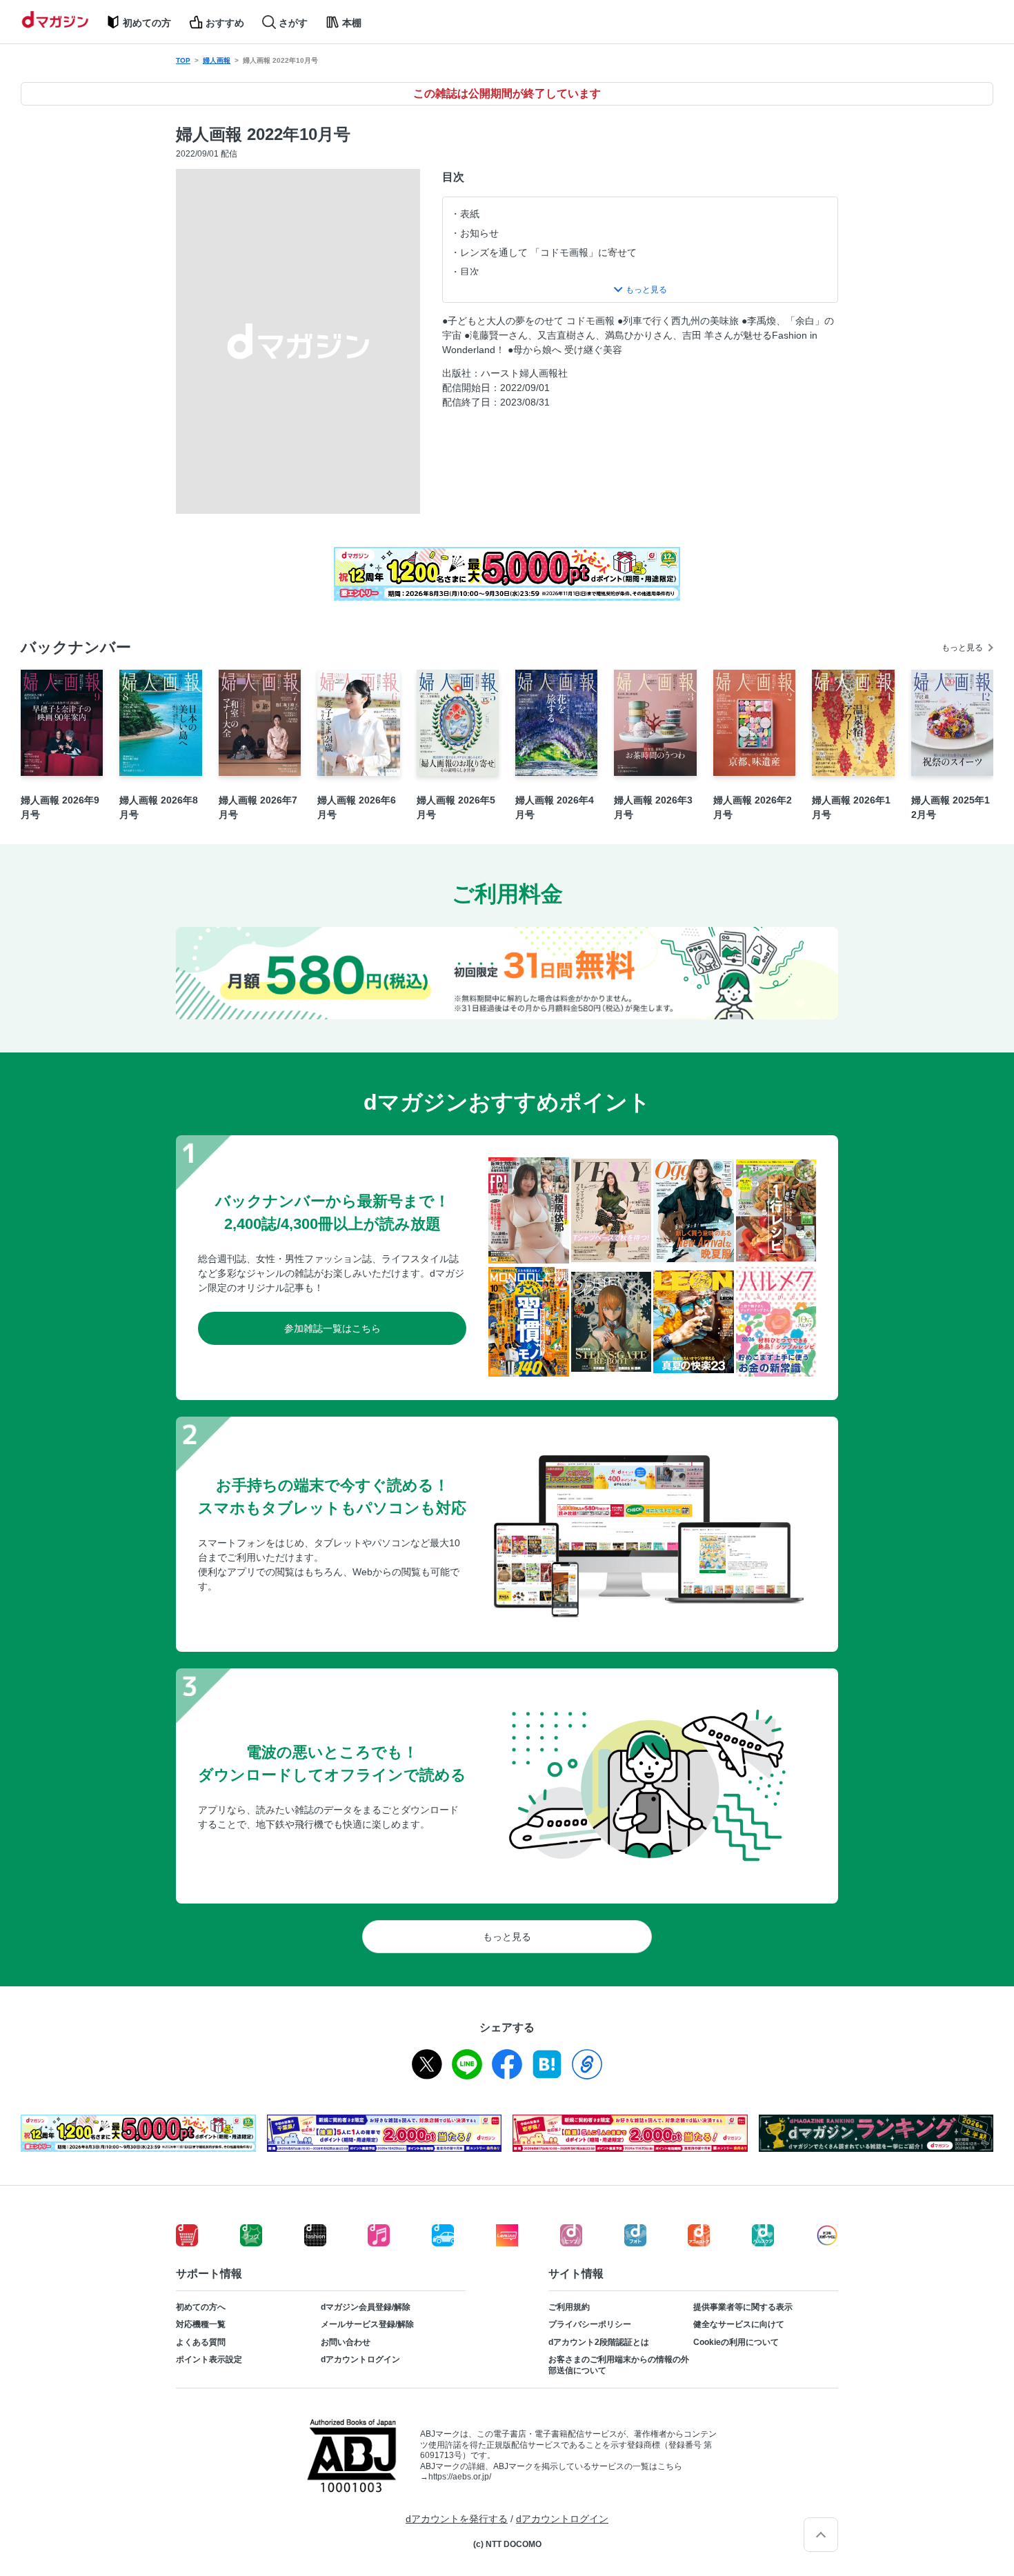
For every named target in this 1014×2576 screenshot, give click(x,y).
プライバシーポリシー (590, 2324)
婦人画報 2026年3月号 (653, 807)
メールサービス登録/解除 (367, 2324)
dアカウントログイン (360, 2359)
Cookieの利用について (736, 2342)
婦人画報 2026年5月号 (456, 807)
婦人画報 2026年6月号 (357, 807)
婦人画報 (217, 60)
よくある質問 (201, 2342)
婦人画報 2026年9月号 (60, 807)
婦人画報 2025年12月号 (951, 807)
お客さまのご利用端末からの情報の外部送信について (619, 2365)
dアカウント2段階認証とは (599, 2342)
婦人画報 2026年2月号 (753, 807)
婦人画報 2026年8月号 (159, 807)
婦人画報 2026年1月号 (851, 807)
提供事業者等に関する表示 (743, 2307)
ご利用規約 (569, 2307)
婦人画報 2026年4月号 (555, 807)
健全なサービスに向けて (739, 2324)
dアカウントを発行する (457, 2519)
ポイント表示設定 (209, 2359)
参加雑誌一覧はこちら (332, 1328)
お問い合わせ (346, 2342)
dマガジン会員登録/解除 (366, 2307)
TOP (183, 60)
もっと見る (962, 648)
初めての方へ (201, 2307)
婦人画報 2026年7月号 (258, 807)
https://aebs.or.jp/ (460, 2477)
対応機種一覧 (201, 2324)
